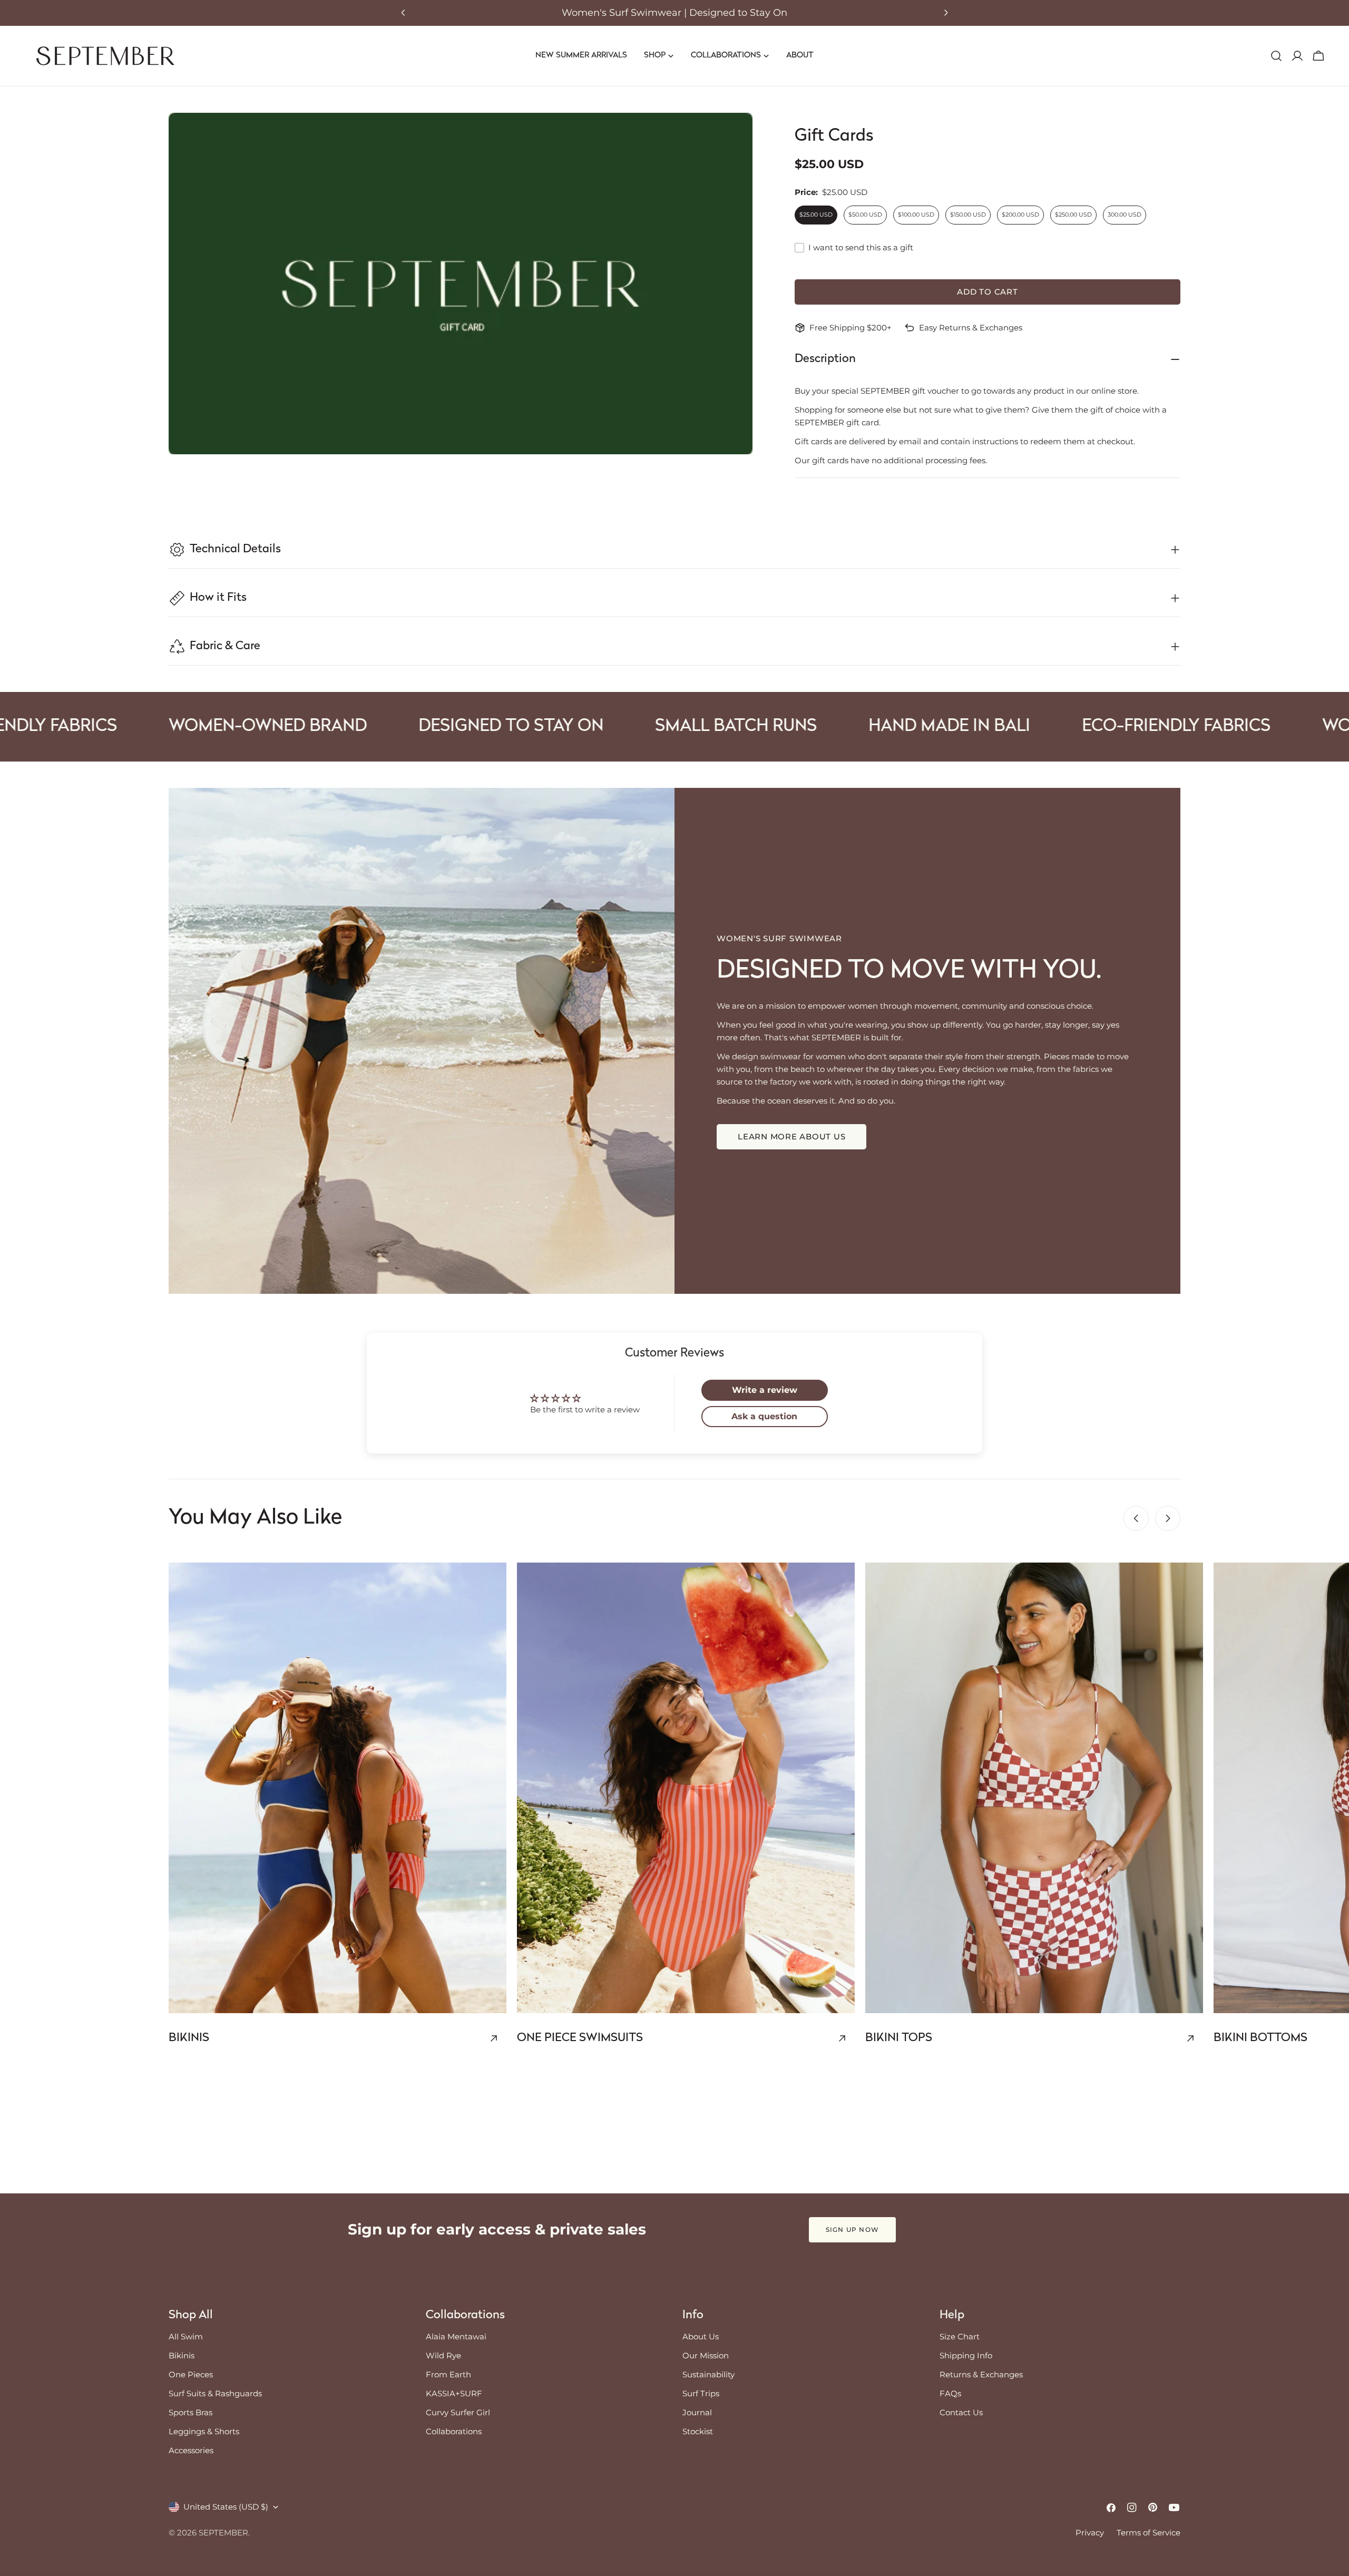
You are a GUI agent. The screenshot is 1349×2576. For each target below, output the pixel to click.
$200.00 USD (1020, 214)
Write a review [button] (765, 1390)
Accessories (191, 2450)
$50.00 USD (865, 214)
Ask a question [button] (764, 1416)
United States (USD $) (226, 2507)
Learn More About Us (791, 1136)
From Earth (448, 2374)
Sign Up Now (852, 2229)
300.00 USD (1125, 214)
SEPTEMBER (223, 2533)
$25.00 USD (816, 214)
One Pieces (191, 2374)
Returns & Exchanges (981, 2374)
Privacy (1090, 2533)
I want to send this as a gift (861, 247)
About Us (701, 2336)
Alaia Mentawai (456, 2336)
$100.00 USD (916, 214)
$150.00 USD (968, 214)
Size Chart (960, 2336)
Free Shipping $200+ (851, 328)
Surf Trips (701, 2393)
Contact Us (961, 2412)
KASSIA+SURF (454, 2393)
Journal (697, 2412)
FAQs (950, 2393)
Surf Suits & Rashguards (215, 2393)
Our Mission (706, 2355)
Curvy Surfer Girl (458, 2412)
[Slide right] (1168, 1518)
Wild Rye (443, 2355)
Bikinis (182, 2355)
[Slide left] (1136, 1518)
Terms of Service (1148, 2533)
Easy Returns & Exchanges (971, 328)
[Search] (1276, 56)
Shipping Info (966, 2355)
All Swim (186, 2336)
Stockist (698, 2431)
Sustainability (708, 2374)
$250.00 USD (1073, 214)
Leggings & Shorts (204, 2431)
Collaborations (454, 2431)
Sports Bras (190, 2412)
